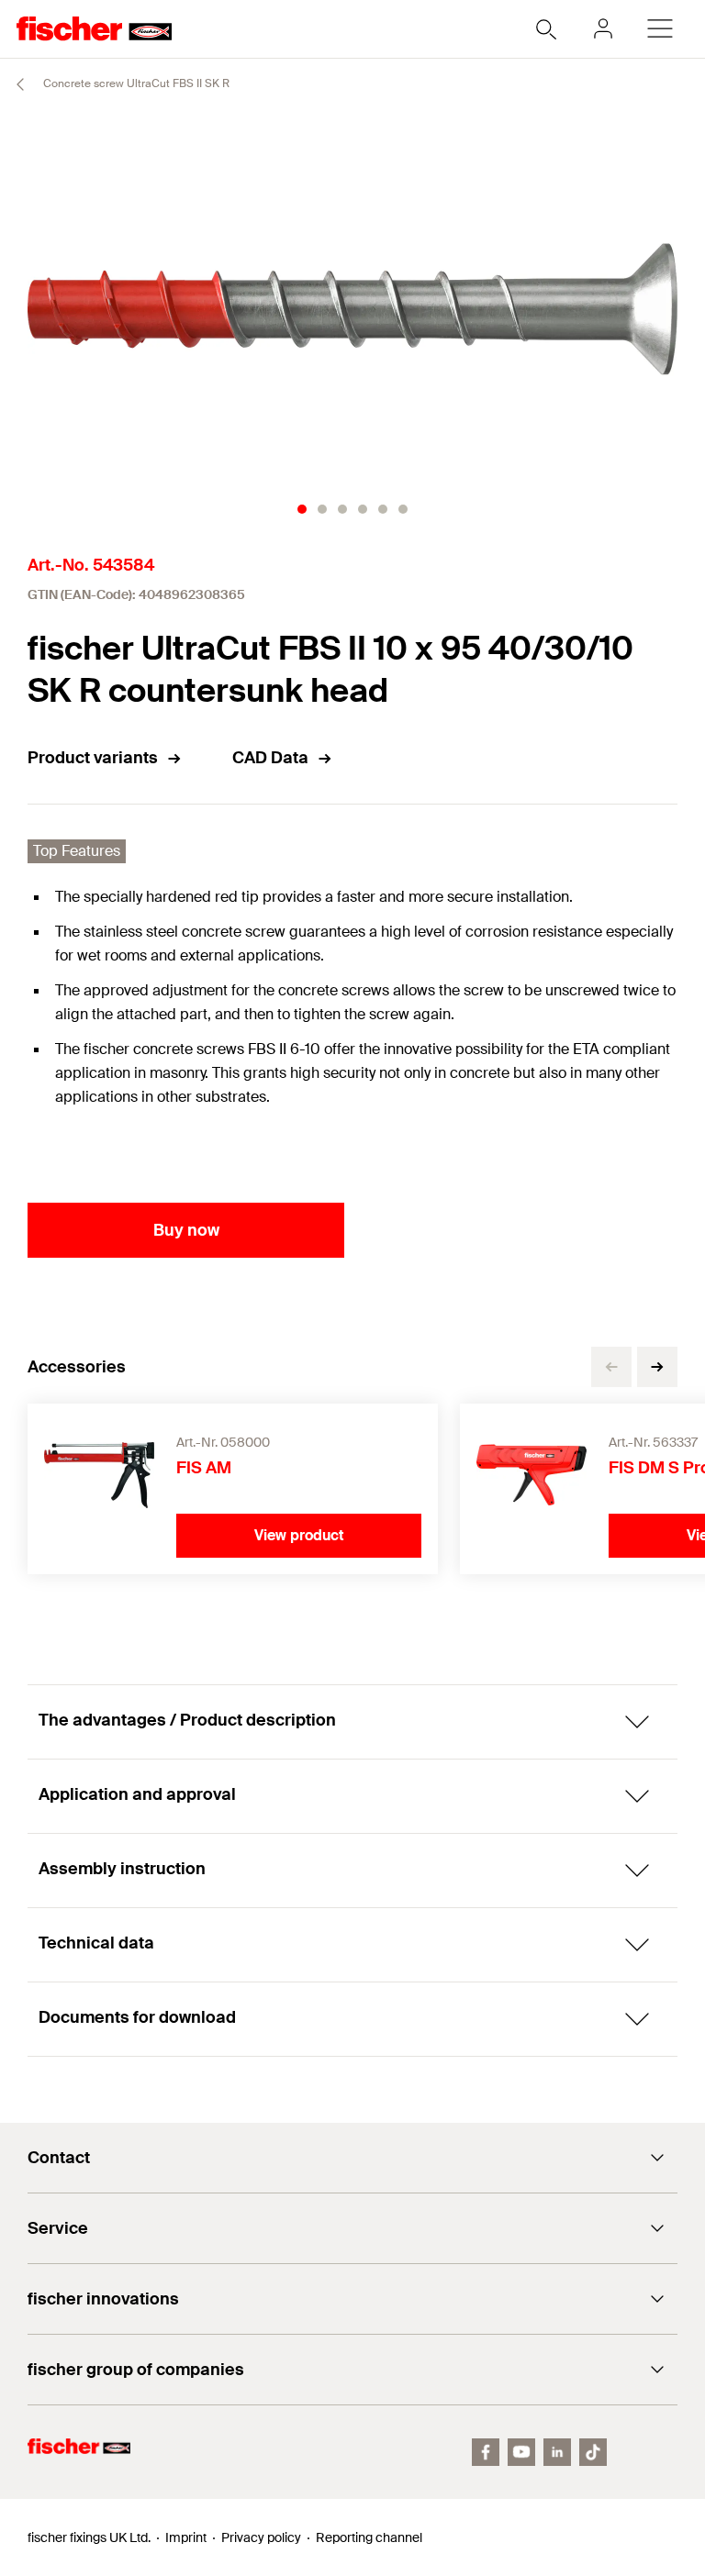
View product (299, 1535)
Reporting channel (369, 2537)
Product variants (93, 758)
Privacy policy (261, 2537)
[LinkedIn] (557, 2452)
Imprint (186, 2537)
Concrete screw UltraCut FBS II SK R (135, 83)
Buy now (186, 1230)
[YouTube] (521, 2452)
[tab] (302, 509)
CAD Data (270, 758)
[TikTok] (593, 2452)
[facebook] (486, 2452)
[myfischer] (603, 28)
